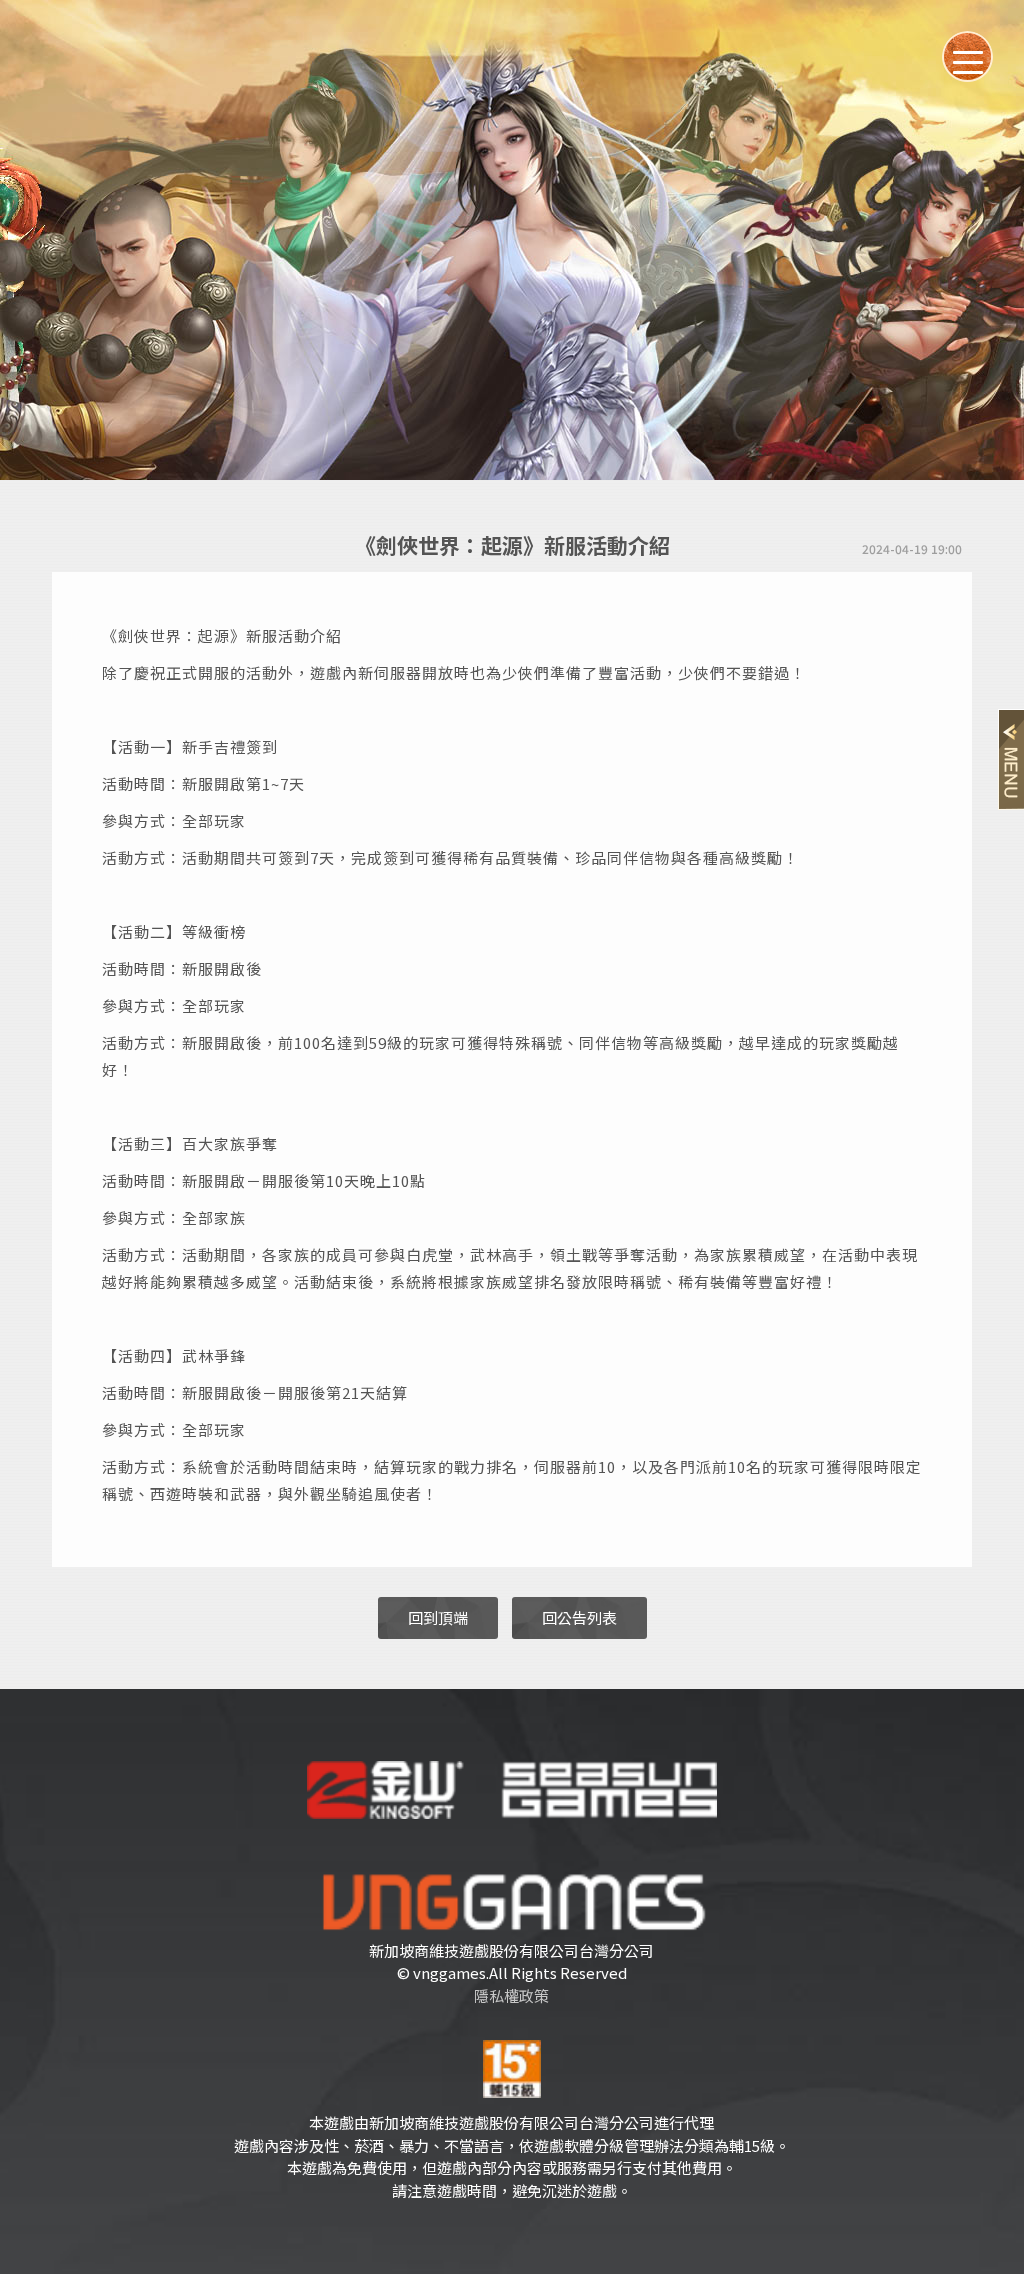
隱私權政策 (511, 1995)
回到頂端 (438, 1617)
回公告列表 (579, 1617)
